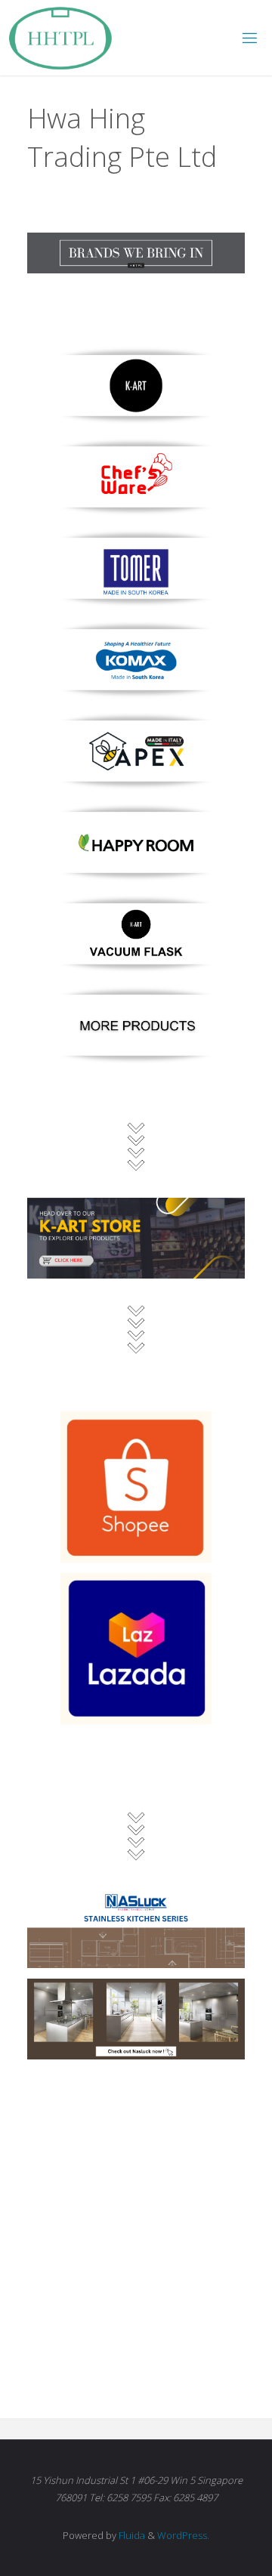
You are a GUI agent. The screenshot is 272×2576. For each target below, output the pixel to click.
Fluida (131, 2535)
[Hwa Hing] (60, 37)
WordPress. (183, 2535)
